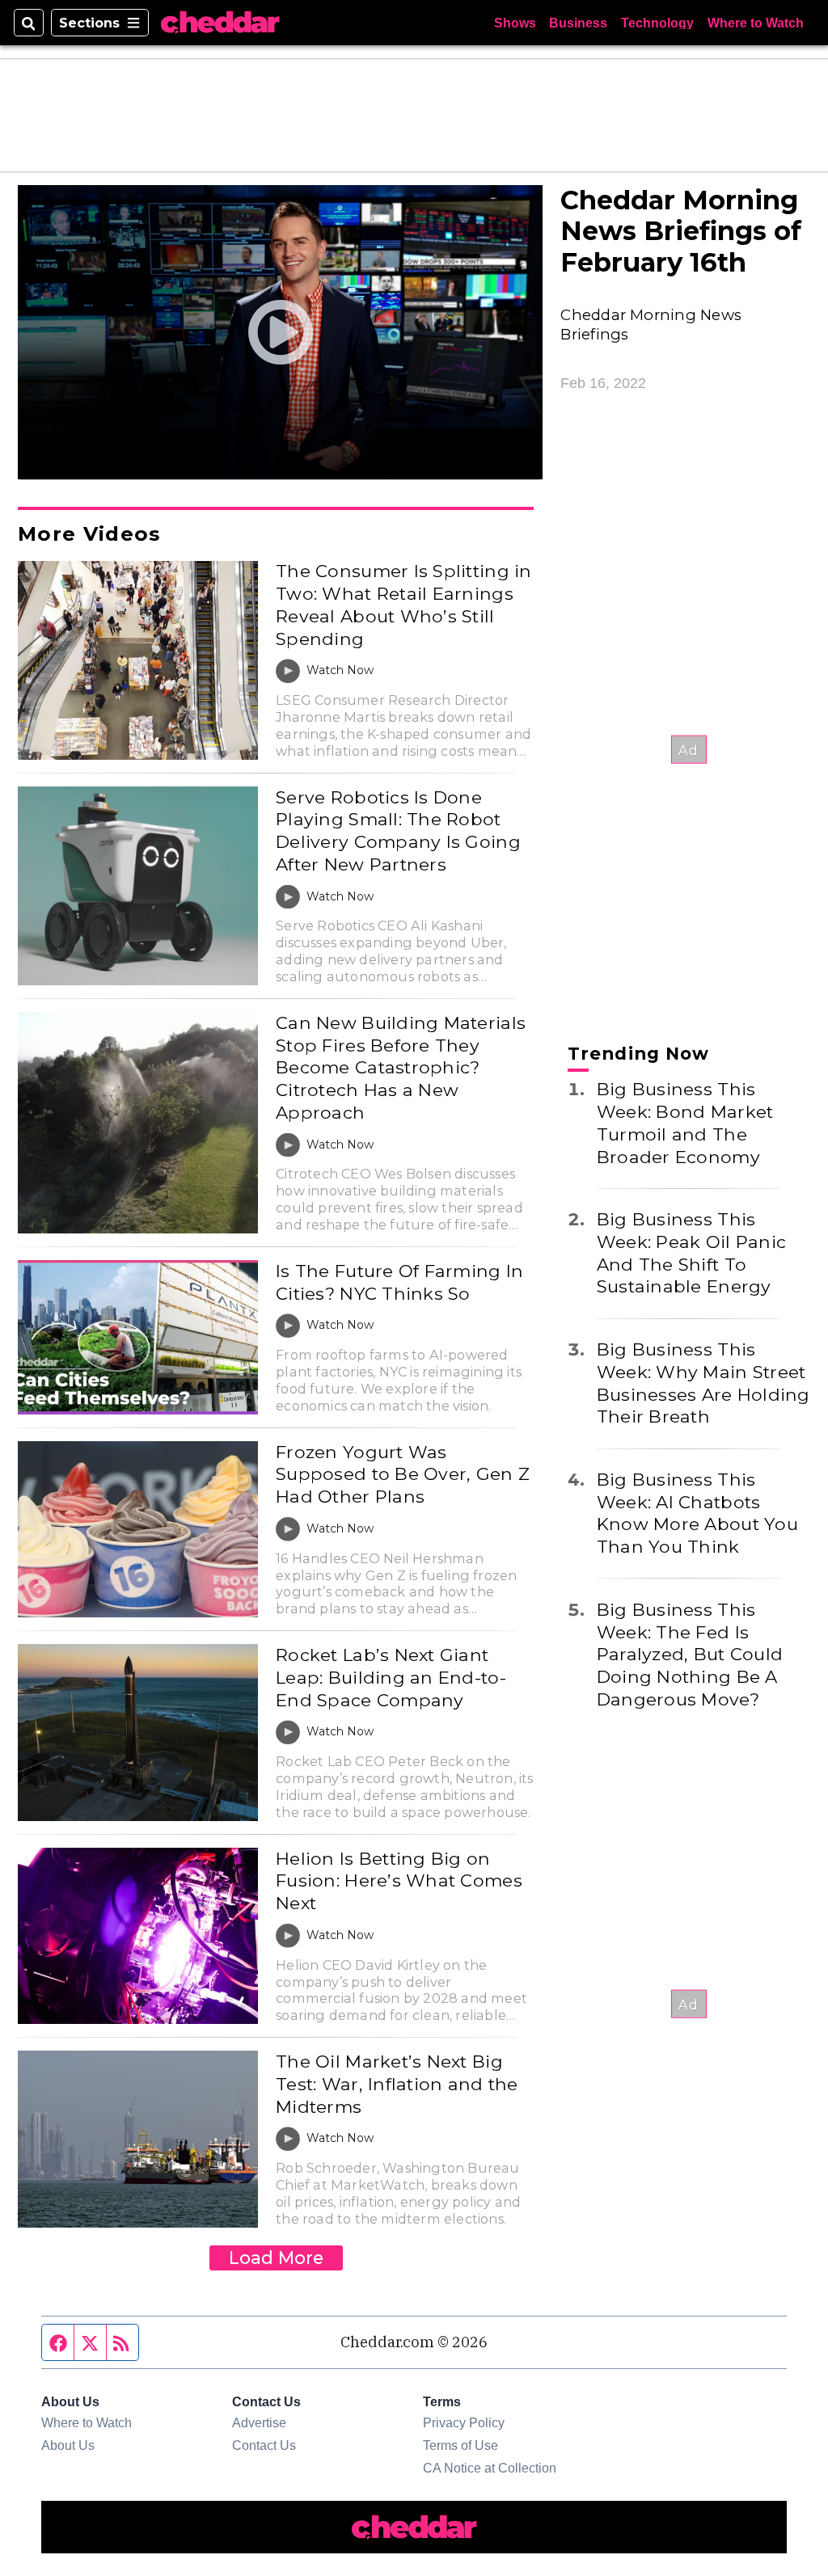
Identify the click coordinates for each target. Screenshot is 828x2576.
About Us (68, 2445)
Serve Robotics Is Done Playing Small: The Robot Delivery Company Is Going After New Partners (398, 831)
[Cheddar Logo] (220, 23)
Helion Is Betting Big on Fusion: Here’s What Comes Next (399, 1880)
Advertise (259, 2422)
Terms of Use (460, 2445)
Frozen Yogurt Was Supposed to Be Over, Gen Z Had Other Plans (403, 1474)
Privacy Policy (464, 2422)
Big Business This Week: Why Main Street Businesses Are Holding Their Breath (703, 1383)
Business (578, 23)
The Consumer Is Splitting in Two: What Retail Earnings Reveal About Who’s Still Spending (403, 604)
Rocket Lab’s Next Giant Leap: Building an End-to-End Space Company (391, 1677)
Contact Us (264, 2445)
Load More (276, 2258)
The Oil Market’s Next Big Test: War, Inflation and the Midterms (397, 2083)
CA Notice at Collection (490, 2468)
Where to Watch (756, 23)
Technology (657, 23)
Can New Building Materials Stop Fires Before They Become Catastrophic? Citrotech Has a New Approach (401, 1067)
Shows (515, 23)
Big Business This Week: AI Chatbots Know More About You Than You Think (697, 1513)
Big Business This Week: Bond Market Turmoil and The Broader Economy (685, 1122)
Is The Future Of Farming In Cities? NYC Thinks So (399, 1282)
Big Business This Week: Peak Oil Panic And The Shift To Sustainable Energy (691, 1252)
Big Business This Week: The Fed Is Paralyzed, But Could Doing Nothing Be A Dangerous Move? (690, 1654)
